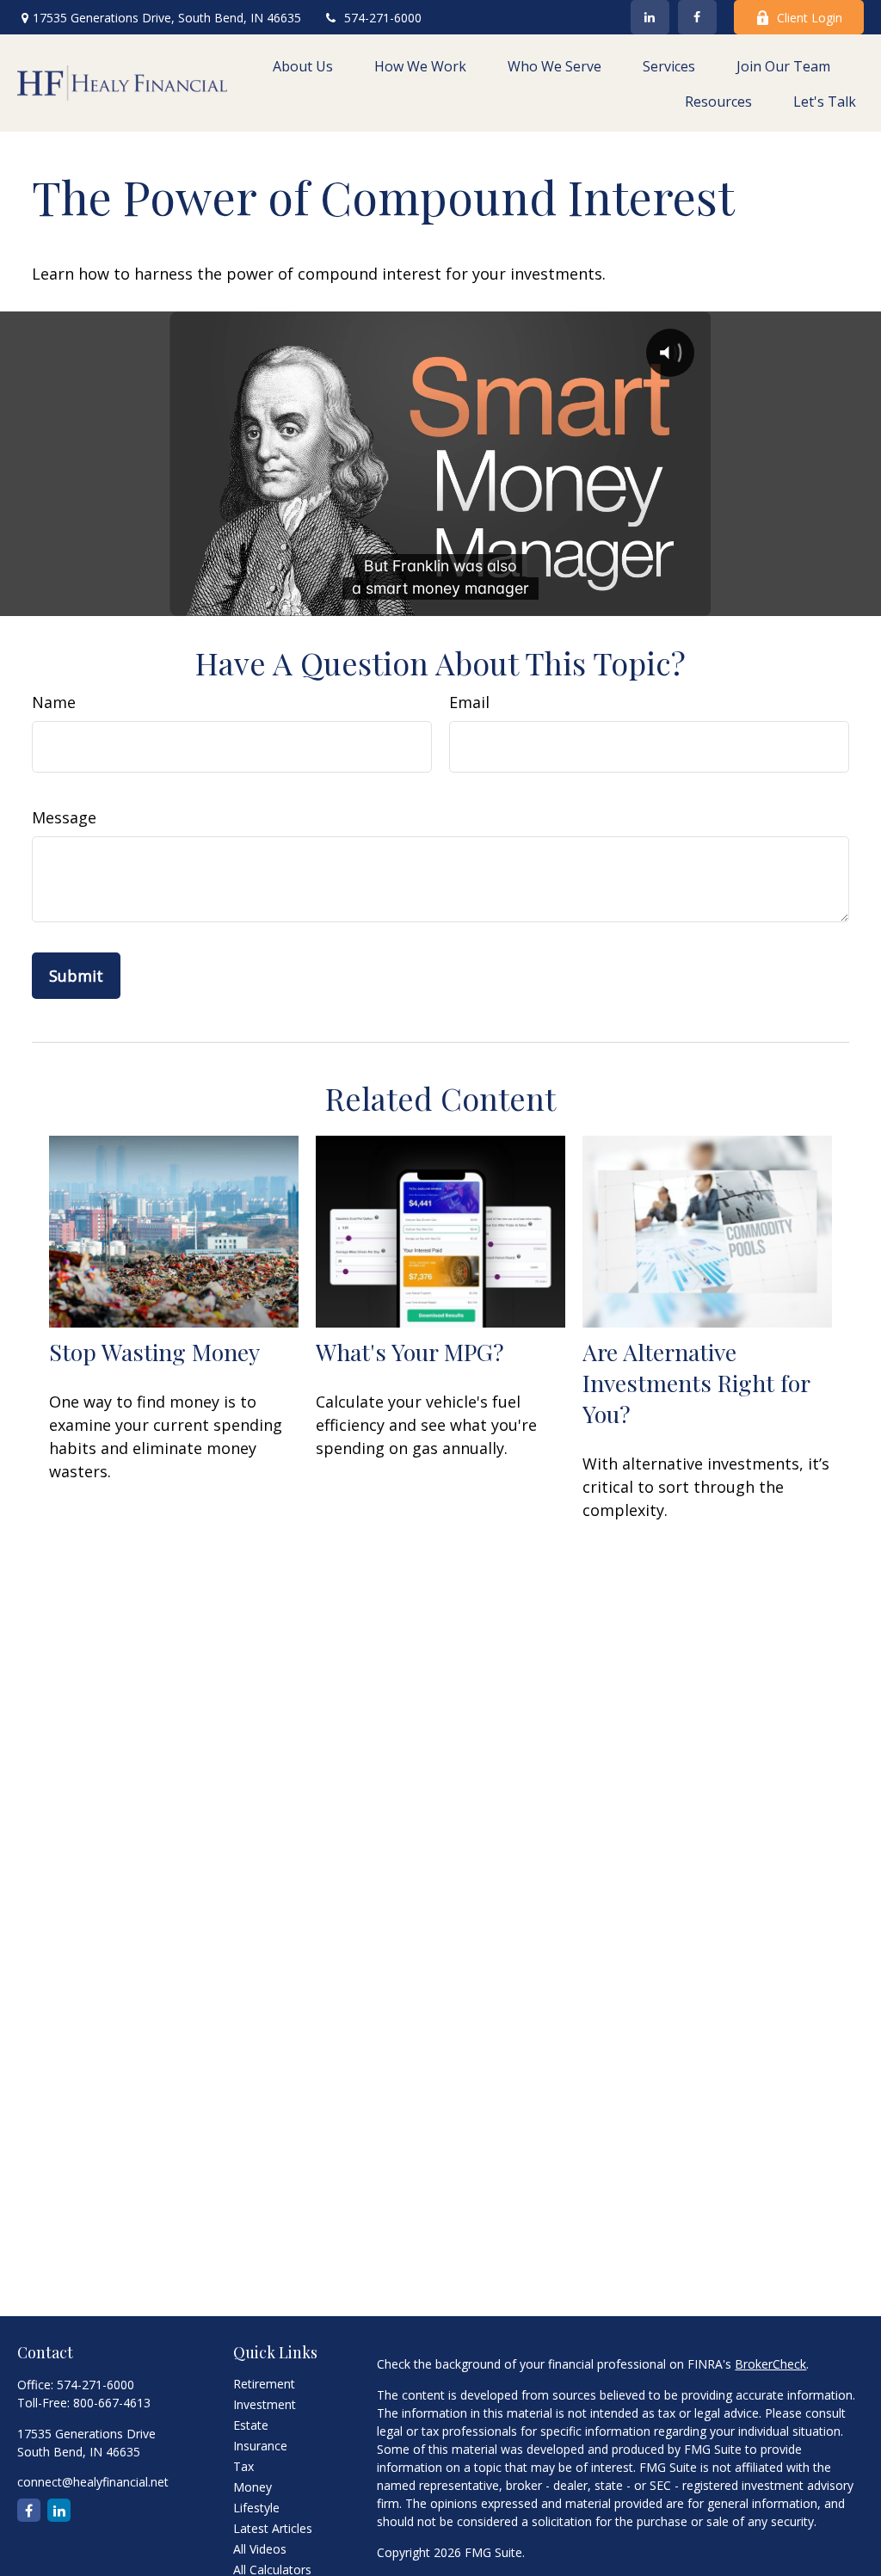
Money (253, 2487)
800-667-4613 (112, 2403)
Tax (243, 2466)
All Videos (260, 2549)
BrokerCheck (770, 2364)
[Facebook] (697, 17)
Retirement (264, 2384)
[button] (303, 65)
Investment (265, 2404)
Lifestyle (256, 2508)
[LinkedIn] (650, 17)
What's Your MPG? (410, 1352)
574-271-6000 (383, 18)
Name (54, 702)
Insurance (260, 2446)
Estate (251, 2425)
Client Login (810, 18)
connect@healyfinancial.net (93, 2482)
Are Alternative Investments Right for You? (696, 1383)
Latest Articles (273, 2528)
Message (64, 817)
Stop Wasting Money (154, 1352)
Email (469, 702)
